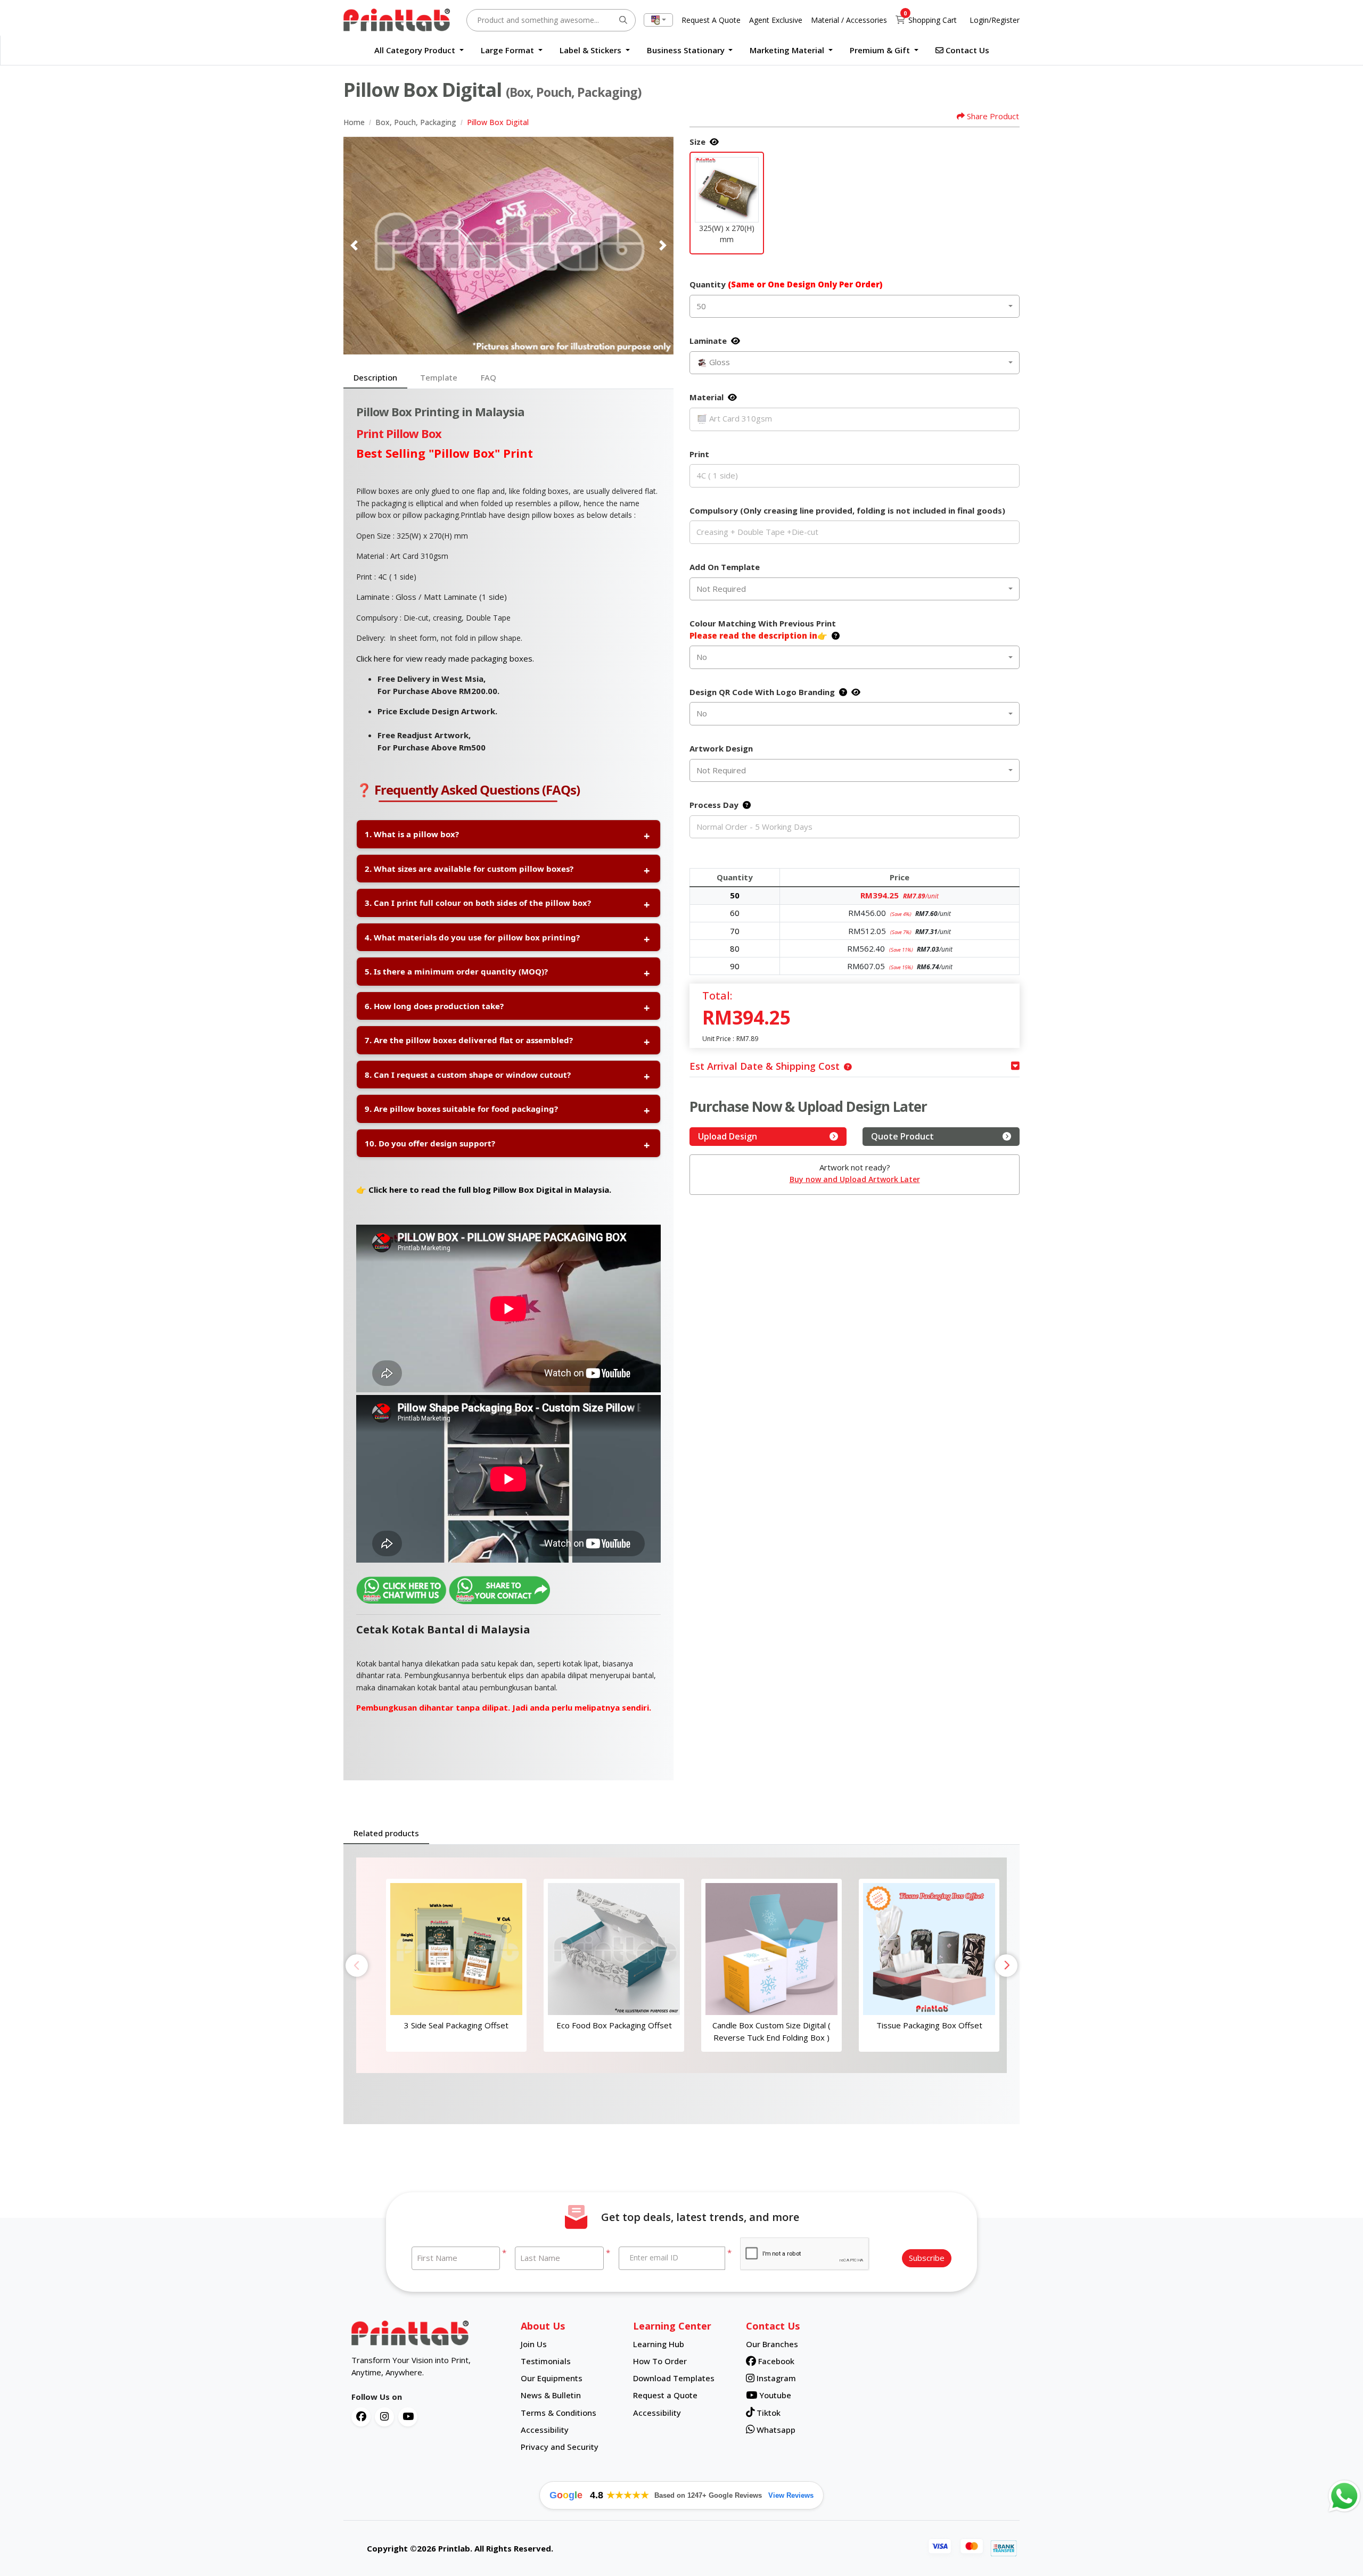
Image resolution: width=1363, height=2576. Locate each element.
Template (439, 377)
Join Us (534, 2344)
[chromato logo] (428, 2333)
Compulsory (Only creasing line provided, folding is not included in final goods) (847, 510)
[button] (727, 190)
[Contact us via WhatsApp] (1344, 2496)
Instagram (775, 2378)
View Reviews (791, 2495)
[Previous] (354, 245)
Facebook (775, 2361)
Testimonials (546, 2361)
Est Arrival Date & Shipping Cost (765, 1066)
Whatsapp (775, 2430)
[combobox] (658, 20)
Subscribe (927, 2258)
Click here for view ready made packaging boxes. (445, 658)
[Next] (663, 245)
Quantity (786, 284)
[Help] (834, 635)
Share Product (993, 116)
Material (707, 397)
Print (699, 454)
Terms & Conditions (559, 2413)
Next (1006, 1966)
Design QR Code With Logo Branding (762, 692)
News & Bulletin (551, 2395)
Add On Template (725, 567)
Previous (357, 1966)
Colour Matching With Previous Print (763, 629)
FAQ (488, 377)
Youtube (774, 2395)
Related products (386, 1833)
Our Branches (772, 2344)
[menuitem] (419, 50)
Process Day (714, 805)
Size (697, 142)
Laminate (708, 341)
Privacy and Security (560, 2447)
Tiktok (767, 2413)
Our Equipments (552, 2378)
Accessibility (545, 2430)
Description (375, 377)
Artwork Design (721, 748)
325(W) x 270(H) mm (727, 234)
